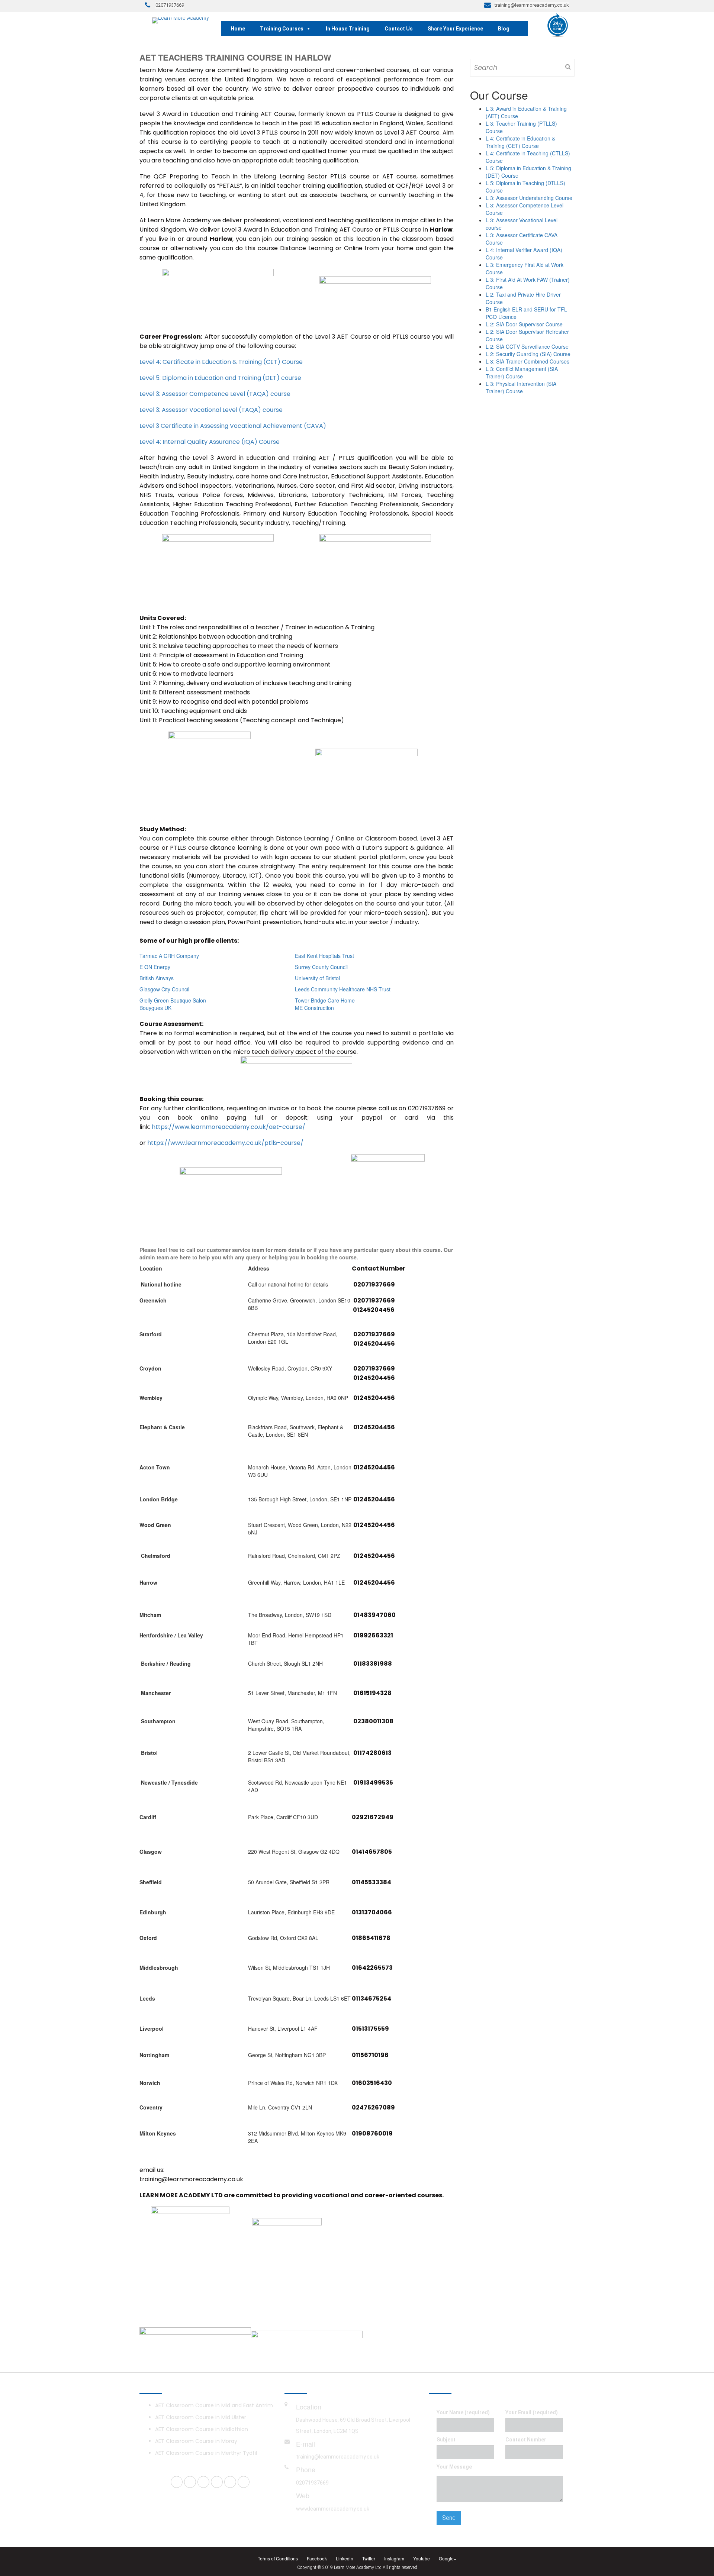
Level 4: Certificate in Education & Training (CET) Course (221, 362)
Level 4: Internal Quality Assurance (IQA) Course (210, 442)
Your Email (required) (532, 2412)
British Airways (157, 978)
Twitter (369, 2558)
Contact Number (526, 2440)
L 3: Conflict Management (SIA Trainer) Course (522, 372)
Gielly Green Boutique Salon (173, 1000)
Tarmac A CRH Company (169, 956)
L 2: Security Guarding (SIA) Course (528, 354)
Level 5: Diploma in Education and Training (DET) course (220, 378)
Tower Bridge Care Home (325, 1000)
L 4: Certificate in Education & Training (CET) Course (520, 142)
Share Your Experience (455, 29)
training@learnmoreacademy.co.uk (338, 2457)
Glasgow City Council (164, 989)
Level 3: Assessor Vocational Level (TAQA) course (211, 410)
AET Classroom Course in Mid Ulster (201, 2417)
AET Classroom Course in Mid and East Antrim (214, 2405)
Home (238, 29)
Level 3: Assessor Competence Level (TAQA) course (215, 394)
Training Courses (282, 29)
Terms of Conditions (278, 2558)
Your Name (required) (463, 2412)
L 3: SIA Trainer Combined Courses (528, 361)
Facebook (317, 2558)
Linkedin (345, 2558)
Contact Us (399, 29)
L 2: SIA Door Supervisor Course (524, 324)
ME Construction (314, 1008)
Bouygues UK (155, 1008)
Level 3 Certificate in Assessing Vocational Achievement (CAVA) (233, 426)
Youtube (422, 2558)
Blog (504, 29)
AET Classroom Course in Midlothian (202, 2429)
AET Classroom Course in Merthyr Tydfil (206, 2453)
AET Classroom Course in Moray (196, 2441)
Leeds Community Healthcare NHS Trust (343, 989)
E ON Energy (155, 967)
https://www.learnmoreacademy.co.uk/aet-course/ (229, 1127)
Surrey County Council (321, 967)
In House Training (348, 29)
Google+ (448, 2558)
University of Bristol (317, 978)
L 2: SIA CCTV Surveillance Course (527, 346)
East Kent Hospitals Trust (324, 956)
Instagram (394, 2558)
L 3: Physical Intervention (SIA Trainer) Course (521, 387)
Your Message (454, 2467)
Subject (446, 2440)
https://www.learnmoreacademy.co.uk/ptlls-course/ (225, 1143)
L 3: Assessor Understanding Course (529, 198)
